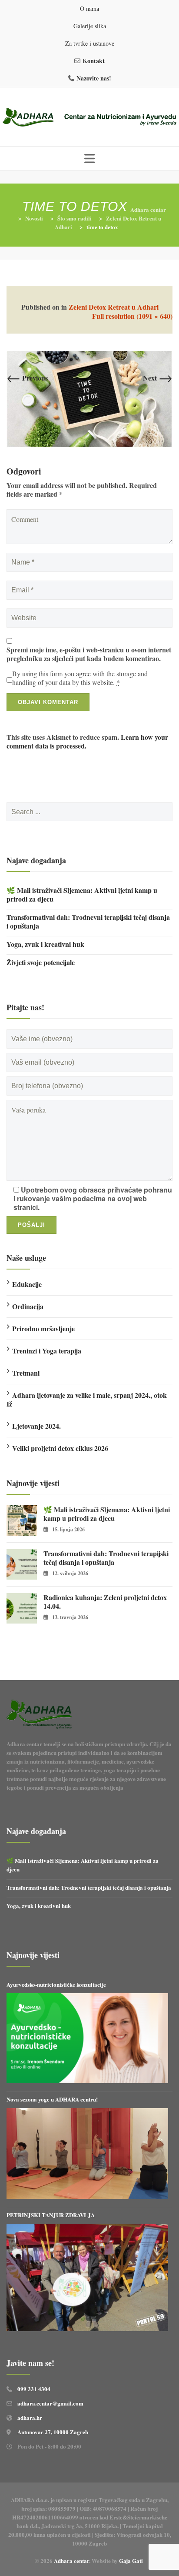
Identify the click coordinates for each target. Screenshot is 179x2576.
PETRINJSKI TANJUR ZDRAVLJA (51, 2215)
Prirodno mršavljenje (43, 1328)
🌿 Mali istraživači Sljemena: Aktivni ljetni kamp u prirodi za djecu (82, 895)
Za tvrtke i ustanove (90, 43)
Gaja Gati (132, 2561)
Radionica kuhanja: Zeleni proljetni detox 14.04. (105, 1602)
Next (158, 378)
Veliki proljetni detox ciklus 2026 (60, 1448)
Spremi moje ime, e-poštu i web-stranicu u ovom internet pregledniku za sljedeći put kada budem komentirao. (89, 654)
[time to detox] (89, 399)
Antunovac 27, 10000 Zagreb (53, 2432)
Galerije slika (90, 26)
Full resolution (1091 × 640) (132, 316)
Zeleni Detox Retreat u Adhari (114, 307)
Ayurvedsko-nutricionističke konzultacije (56, 1984)
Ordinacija (28, 1306)
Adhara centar (71, 2561)
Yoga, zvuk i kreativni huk (45, 944)
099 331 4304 (34, 2389)
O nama (89, 8)
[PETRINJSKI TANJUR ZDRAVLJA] (87, 2277)
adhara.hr (30, 2417)
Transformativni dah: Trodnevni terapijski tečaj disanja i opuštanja (88, 922)
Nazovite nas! (94, 78)
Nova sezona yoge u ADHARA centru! (53, 2099)
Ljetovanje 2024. (36, 1426)
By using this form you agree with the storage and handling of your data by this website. (80, 678)
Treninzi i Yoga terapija (47, 1351)
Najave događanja (36, 860)
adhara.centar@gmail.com (50, 2403)
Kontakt (94, 61)
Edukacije (27, 1284)
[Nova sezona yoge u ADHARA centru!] (87, 2153)
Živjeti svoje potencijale (41, 962)
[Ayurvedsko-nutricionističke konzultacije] (87, 2038)
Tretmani (26, 1373)
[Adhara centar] (89, 118)
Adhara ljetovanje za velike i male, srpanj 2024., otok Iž (87, 1399)
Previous (27, 378)
